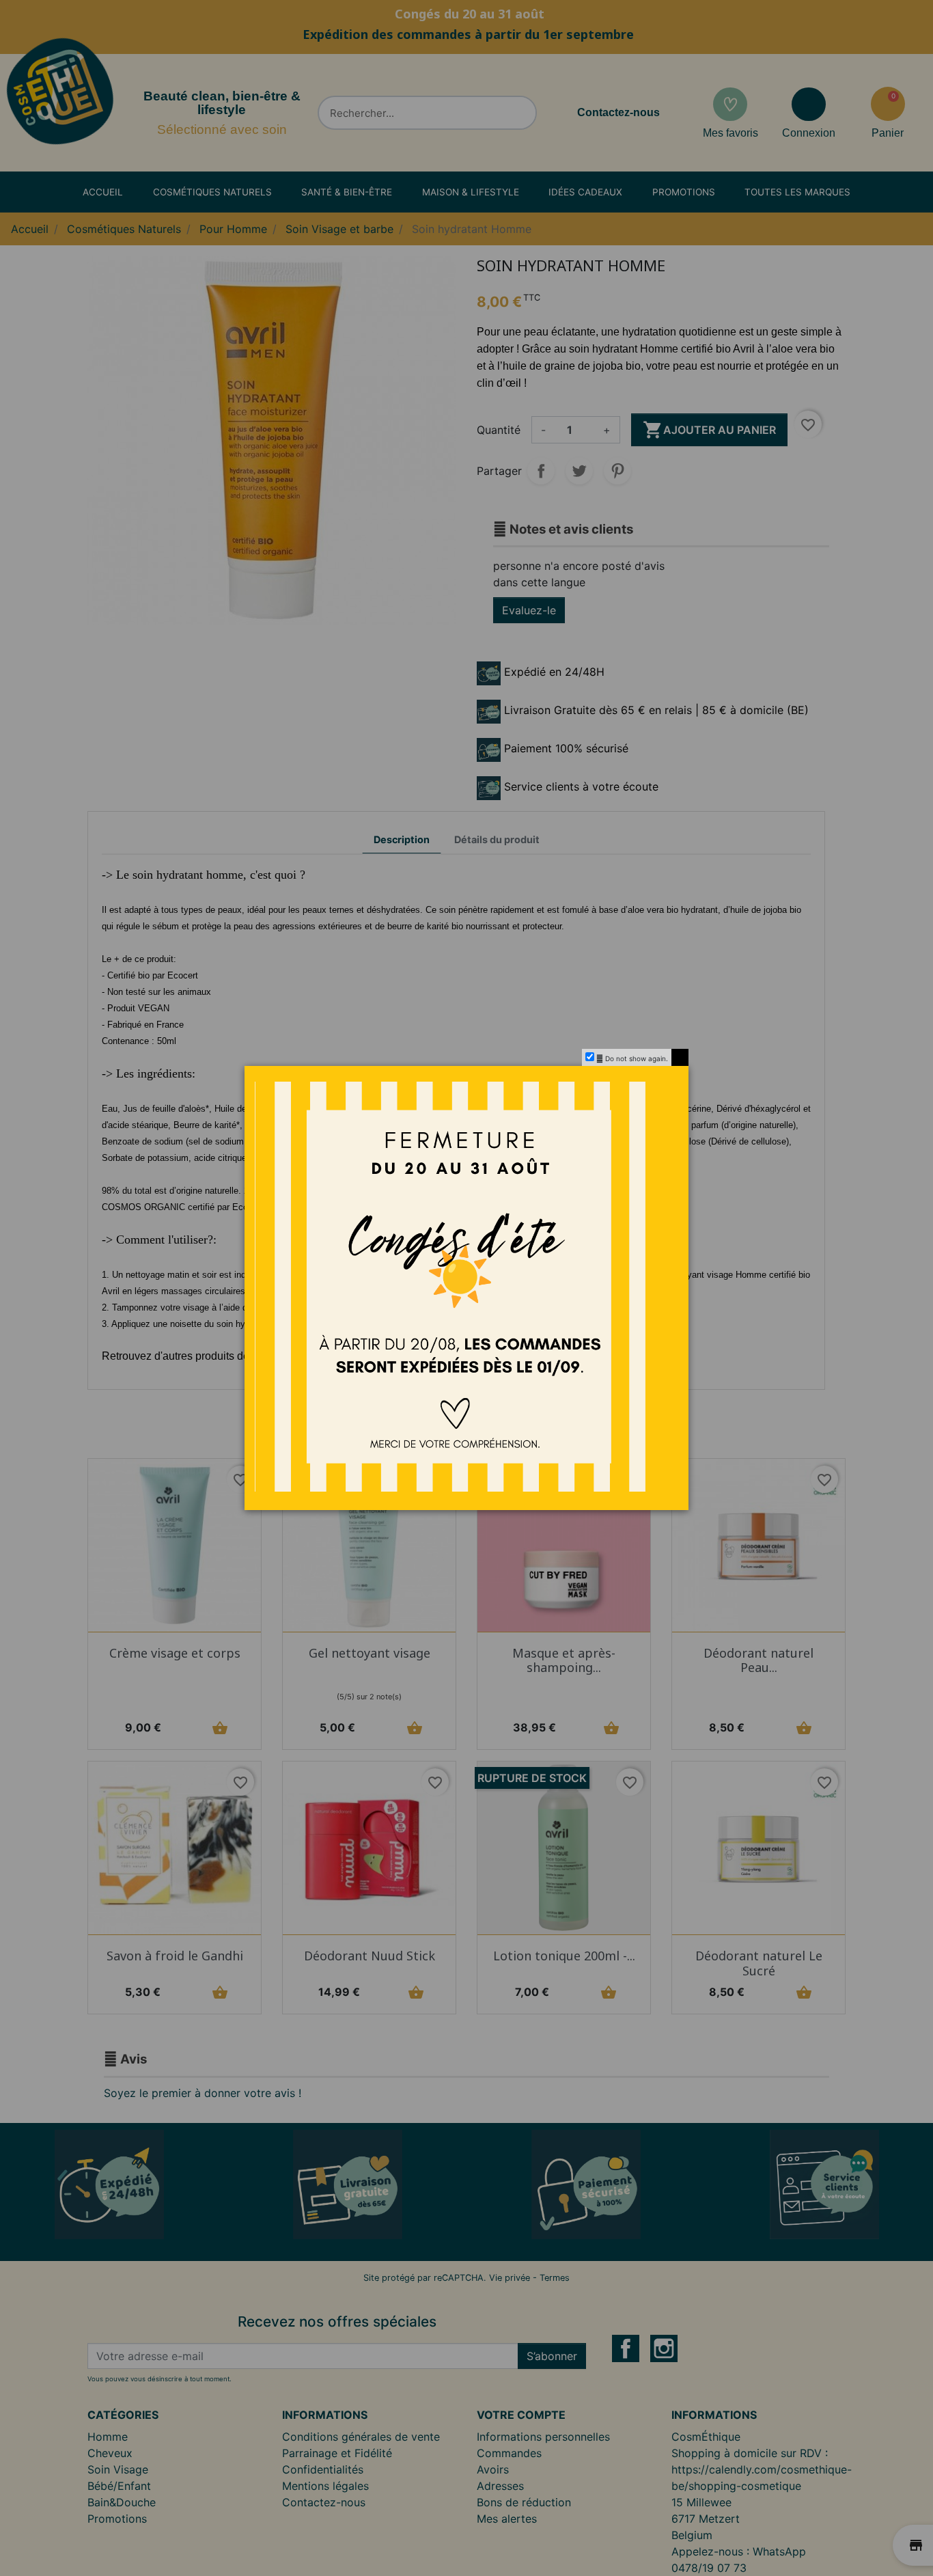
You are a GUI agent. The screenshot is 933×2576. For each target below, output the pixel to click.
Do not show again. (637, 1058)
